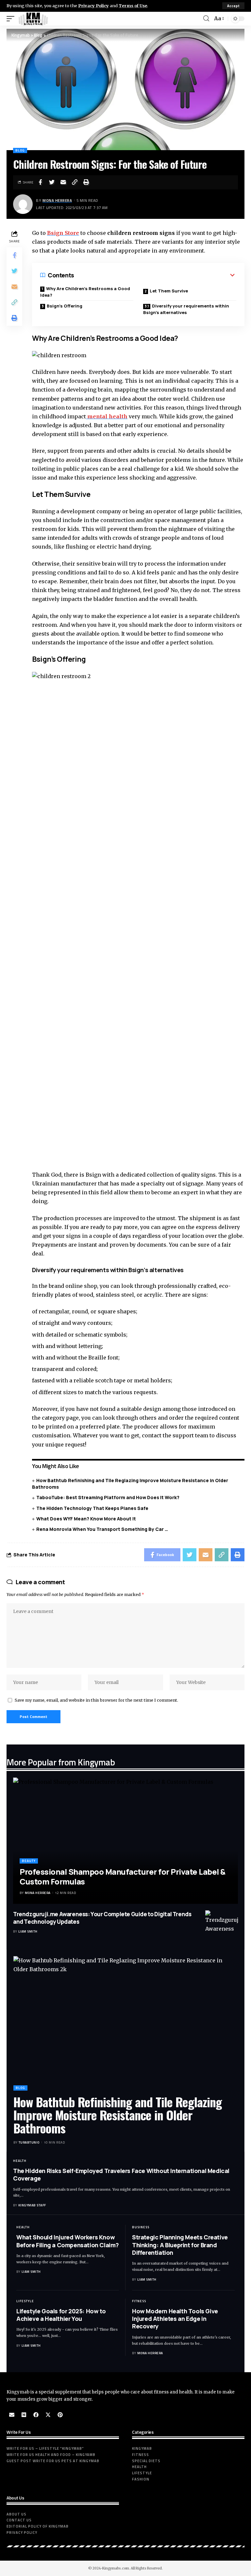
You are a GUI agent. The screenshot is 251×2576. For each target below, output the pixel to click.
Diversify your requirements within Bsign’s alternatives (186, 309)
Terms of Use (133, 6)
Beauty (29, 1861)
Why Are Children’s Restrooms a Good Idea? (85, 292)
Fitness (139, 2301)
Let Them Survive (169, 291)
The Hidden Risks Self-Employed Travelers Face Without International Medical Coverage (121, 2174)
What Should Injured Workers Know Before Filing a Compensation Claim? (68, 2241)
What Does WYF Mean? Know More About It (87, 1519)
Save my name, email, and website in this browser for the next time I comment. (96, 1700)
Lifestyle (25, 2301)
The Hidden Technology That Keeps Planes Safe (92, 1508)
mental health (107, 416)
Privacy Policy (93, 6)
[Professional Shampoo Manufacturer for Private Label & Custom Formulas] (125, 1840)
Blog (20, 150)
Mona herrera (57, 200)
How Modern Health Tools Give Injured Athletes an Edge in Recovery (175, 2319)
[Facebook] (36, 2415)
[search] (206, 18)
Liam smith (28, 1931)
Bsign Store (63, 233)
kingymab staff (32, 2205)
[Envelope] (12, 2415)
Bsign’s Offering (65, 306)
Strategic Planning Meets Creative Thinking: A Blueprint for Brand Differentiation (180, 2245)
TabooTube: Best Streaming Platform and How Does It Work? (108, 1497)
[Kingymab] (33, 19)
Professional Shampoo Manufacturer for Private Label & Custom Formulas (123, 1877)
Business (141, 2227)
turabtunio (29, 2142)
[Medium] (24, 2415)
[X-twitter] (48, 2415)
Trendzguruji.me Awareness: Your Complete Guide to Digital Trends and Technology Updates (102, 1918)
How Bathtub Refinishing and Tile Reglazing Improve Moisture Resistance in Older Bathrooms (118, 2115)
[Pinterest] (60, 2415)
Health (20, 2161)
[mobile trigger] (12, 19)
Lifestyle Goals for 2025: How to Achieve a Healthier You (61, 2315)
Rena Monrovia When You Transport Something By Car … (102, 1529)
